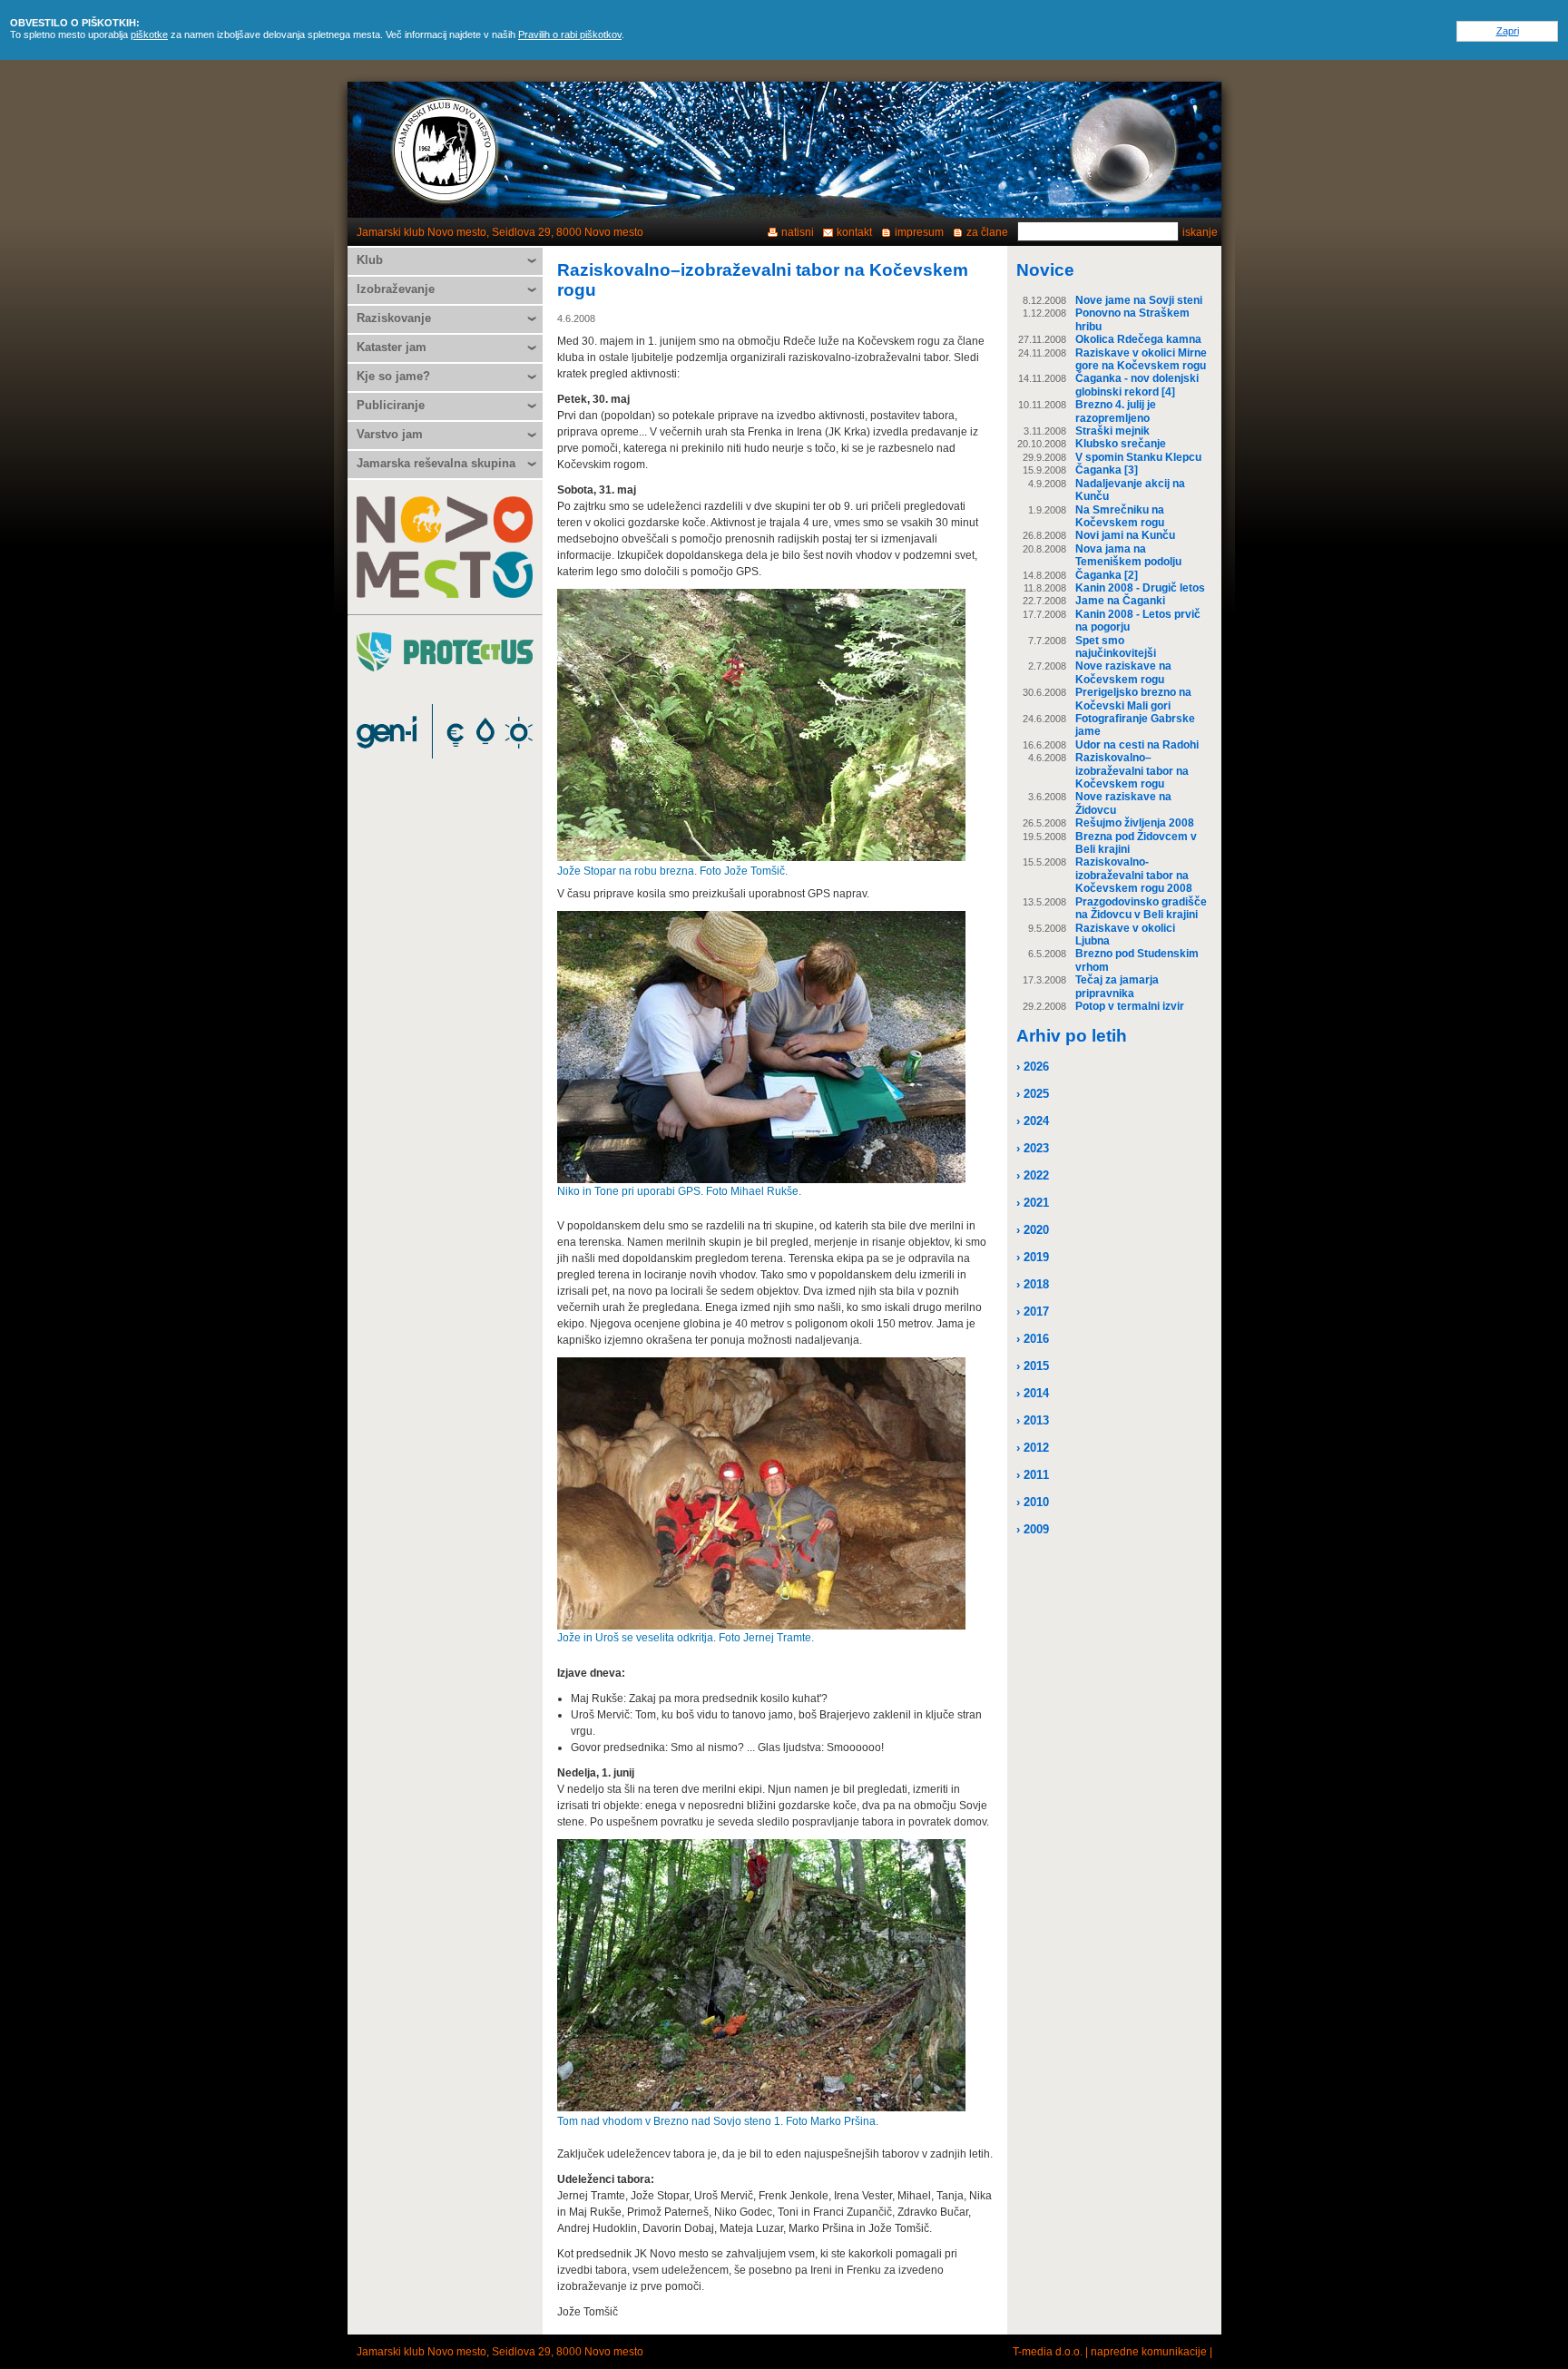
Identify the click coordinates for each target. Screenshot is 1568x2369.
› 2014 (1033, 1393)
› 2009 (1033, 1529)
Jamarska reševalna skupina (436, 463)
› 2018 (1033, 1284)
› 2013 (1033, 1420)
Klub (370, 260)
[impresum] (1123, 150)
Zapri (1508, 31)
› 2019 (1033, 1257)
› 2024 (1033, 1121)
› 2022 (1033, 1175)
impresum (919, 232)
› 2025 (1033, 1094)
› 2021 (1033, 1203)
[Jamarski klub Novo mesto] (446, 150)
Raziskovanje (394, 318)
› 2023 (1033, 1148)
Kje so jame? (393, 376)
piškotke (149, 34)
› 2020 (1033, 1230)
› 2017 (1033, 1312)
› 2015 (1033, 1366)
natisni (798, 232)
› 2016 (1033, 1339)
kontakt (854, 232)
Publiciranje (391, 405)
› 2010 (1033, 1502)
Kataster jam (392, 347)
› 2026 (1033, 1067)
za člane (987, 232)
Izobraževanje (396, 289)
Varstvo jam (390, 434)
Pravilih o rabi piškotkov (570, 34)
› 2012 (1033, 1448)
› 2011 (1033, 1475)
